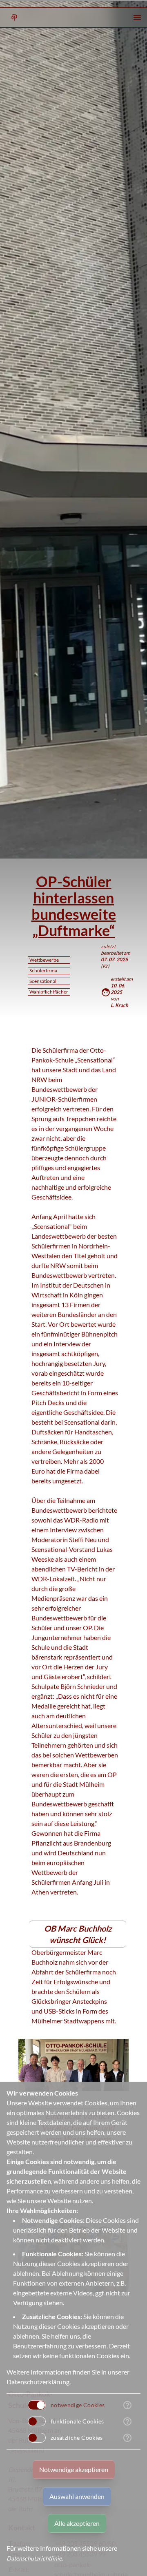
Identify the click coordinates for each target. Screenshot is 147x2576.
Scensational (43, 981)
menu (137, 18)
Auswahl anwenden (77, 2496)
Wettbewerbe (44, 960)
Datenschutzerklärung (38, 2382)
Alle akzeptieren (77, 2523)
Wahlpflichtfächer (49, 992)
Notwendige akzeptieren (74, 2469)
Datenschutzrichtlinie (34, 2558)
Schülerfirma (43, 970)
